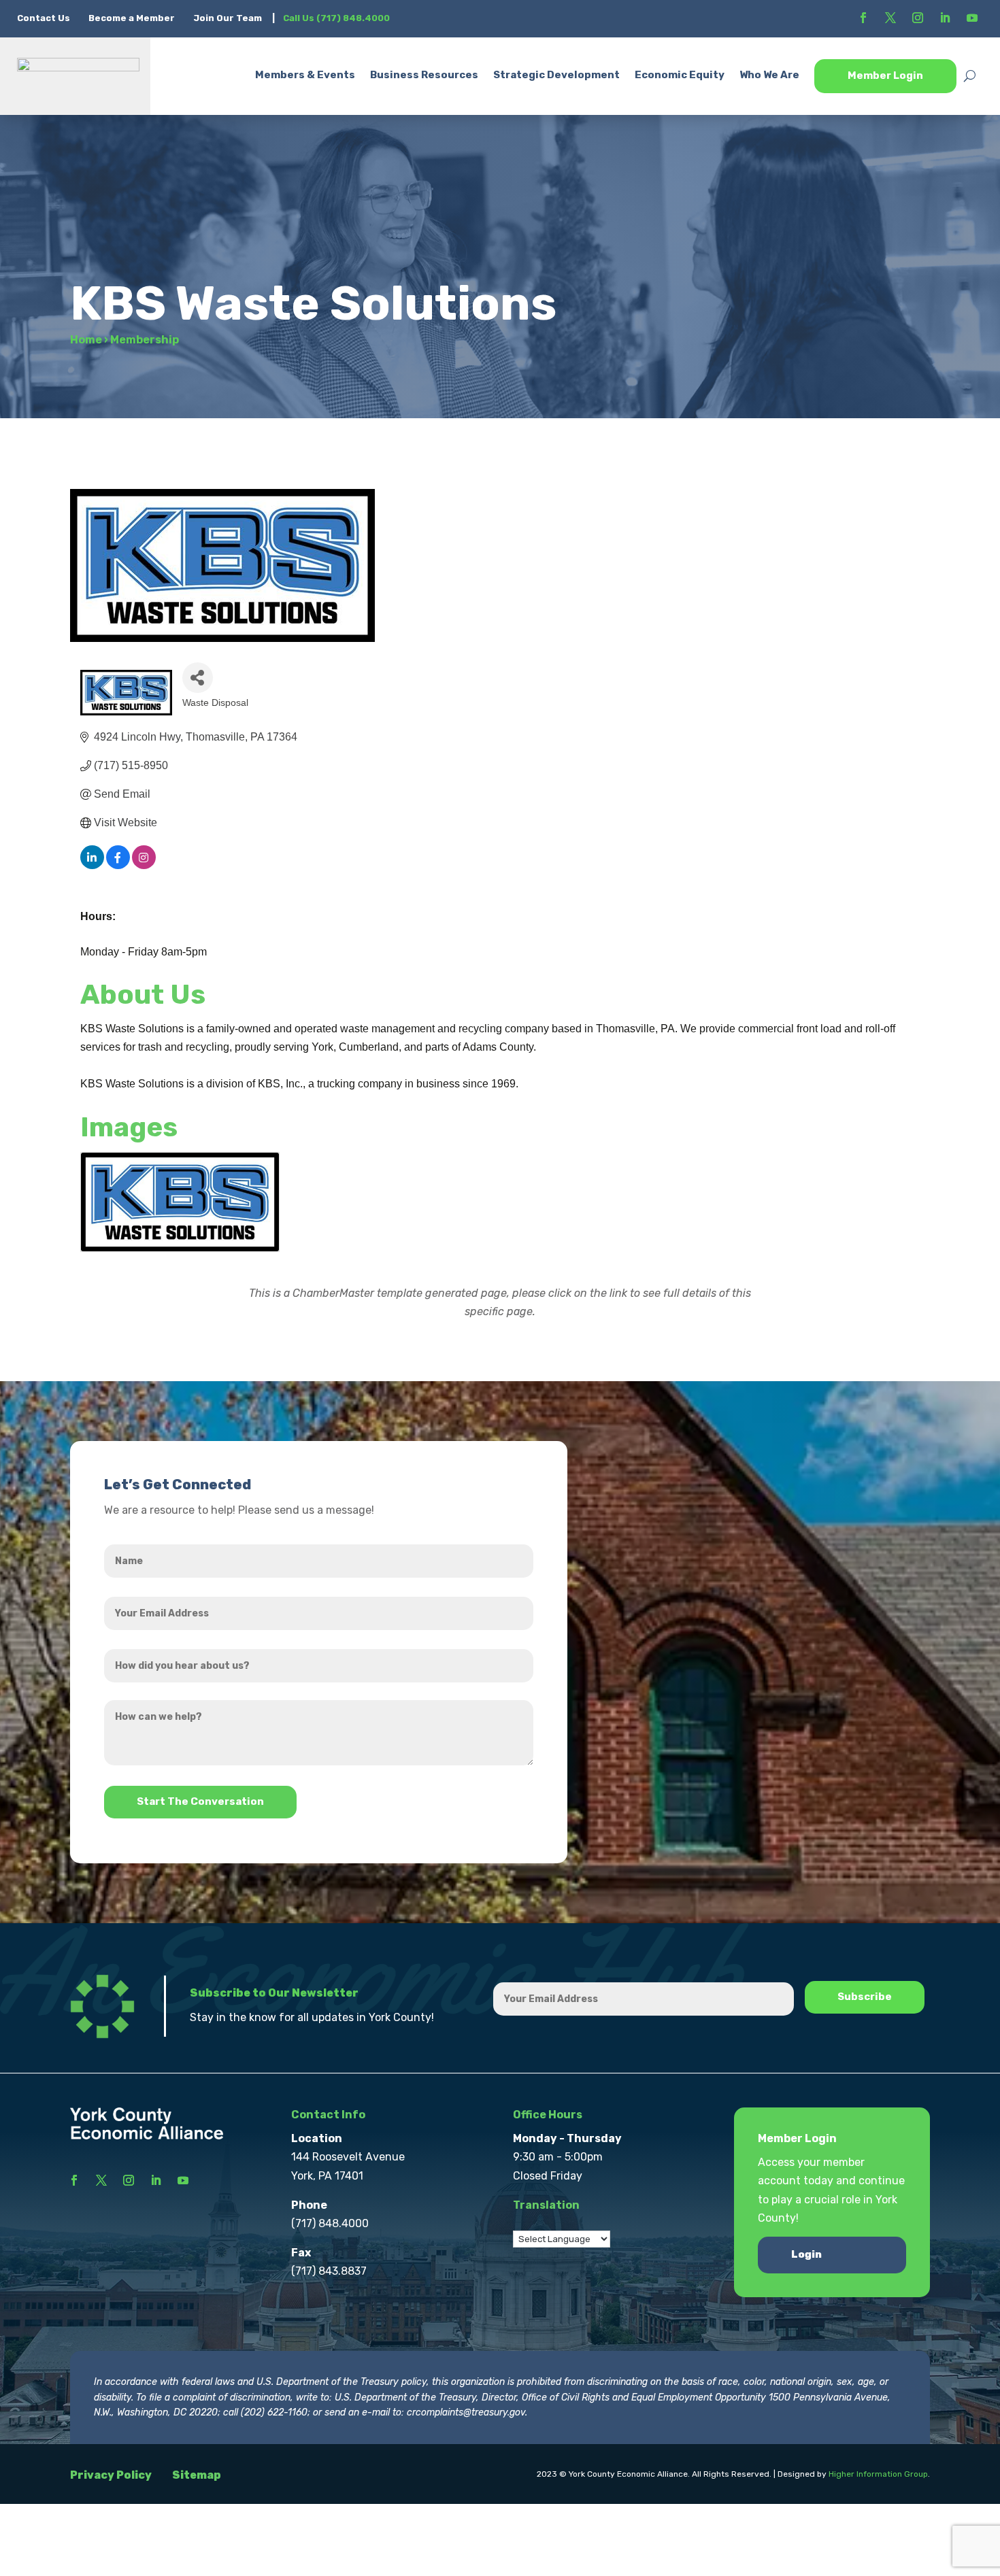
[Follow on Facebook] (863, 18)
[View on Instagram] (144, 865)
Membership (145, 340)
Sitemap (197, 2475)
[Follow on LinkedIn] (945, 18)
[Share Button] (198, 678)
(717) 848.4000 (330, 2223)
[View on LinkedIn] (92, 865)
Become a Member (132, 18)
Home (86, 340)
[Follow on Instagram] (918, 18)
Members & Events (305, 75)
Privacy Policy (111, 2475)
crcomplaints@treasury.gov (466, 2412)
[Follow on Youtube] (972, 18)
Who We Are (769, 75)
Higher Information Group (878, 2474)
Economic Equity (680, 75)
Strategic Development (556, 75)
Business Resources (424, 75)
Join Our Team (228, 18)
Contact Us (45, 18)
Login (806, 2254)
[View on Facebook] (118, 865)
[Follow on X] (890, 18)
